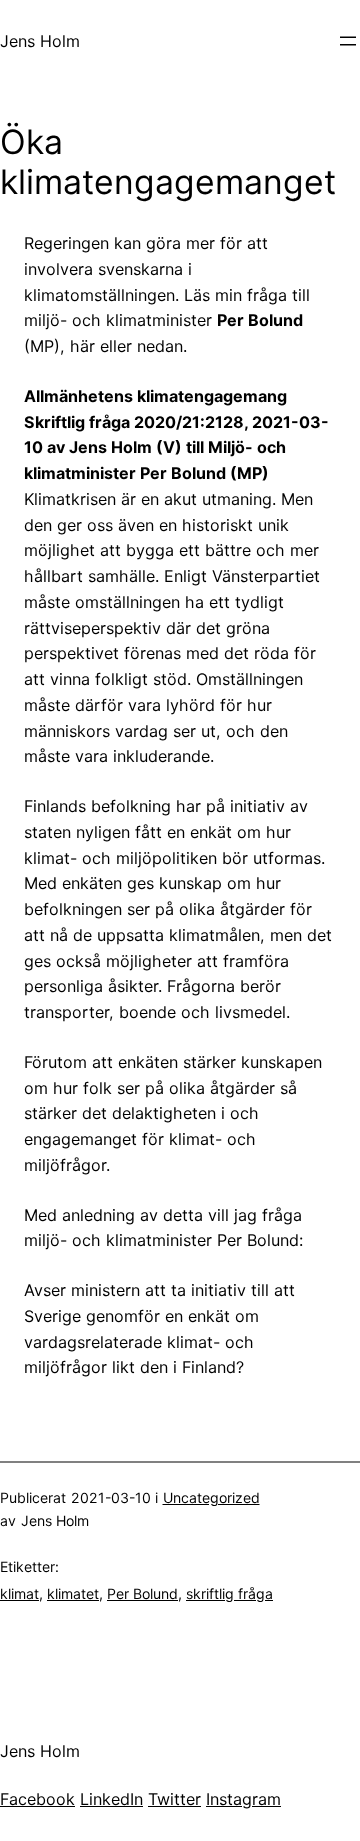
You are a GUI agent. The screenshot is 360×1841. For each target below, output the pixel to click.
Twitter (174, 1799)
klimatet (73, 1593)
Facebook (37, 1799)
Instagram (243, 1799)
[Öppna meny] (348, 41)
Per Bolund (142, 1593)
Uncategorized (211, 1497)
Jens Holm (40, 41)
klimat (19, 1593)
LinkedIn (111, 1799)
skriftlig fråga (229, 1593)
